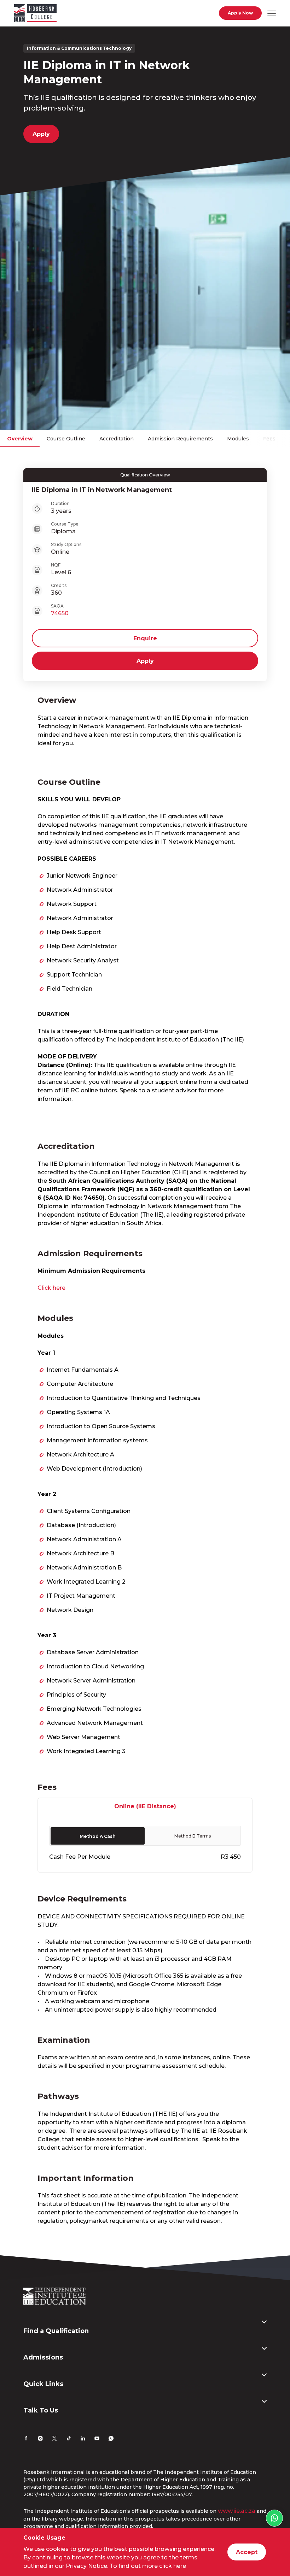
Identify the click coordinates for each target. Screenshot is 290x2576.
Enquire (145, 638)
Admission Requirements (180, 439)
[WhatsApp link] (274, 2518)
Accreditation (117, 439)
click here (173, 2566)
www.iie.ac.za (237, 2511)
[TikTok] (69, 2439)
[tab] (98, 1836)
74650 (60, 613)
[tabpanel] (145, 1844)
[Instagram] (40, 2439)
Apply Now (240, 13)
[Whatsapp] (111, 2439)
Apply (41, 134)
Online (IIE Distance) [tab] (145, 1806)
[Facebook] (26, 2439)
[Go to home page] (35, 14)
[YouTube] (97, 2439)
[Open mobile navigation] (272, 13)
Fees (269, 439)
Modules (238, 439)
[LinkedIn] (83, 2439)
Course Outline (66, 439)
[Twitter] (54, 2439)
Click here (51, 1288)
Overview (20, 439)
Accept (247, 2552)
